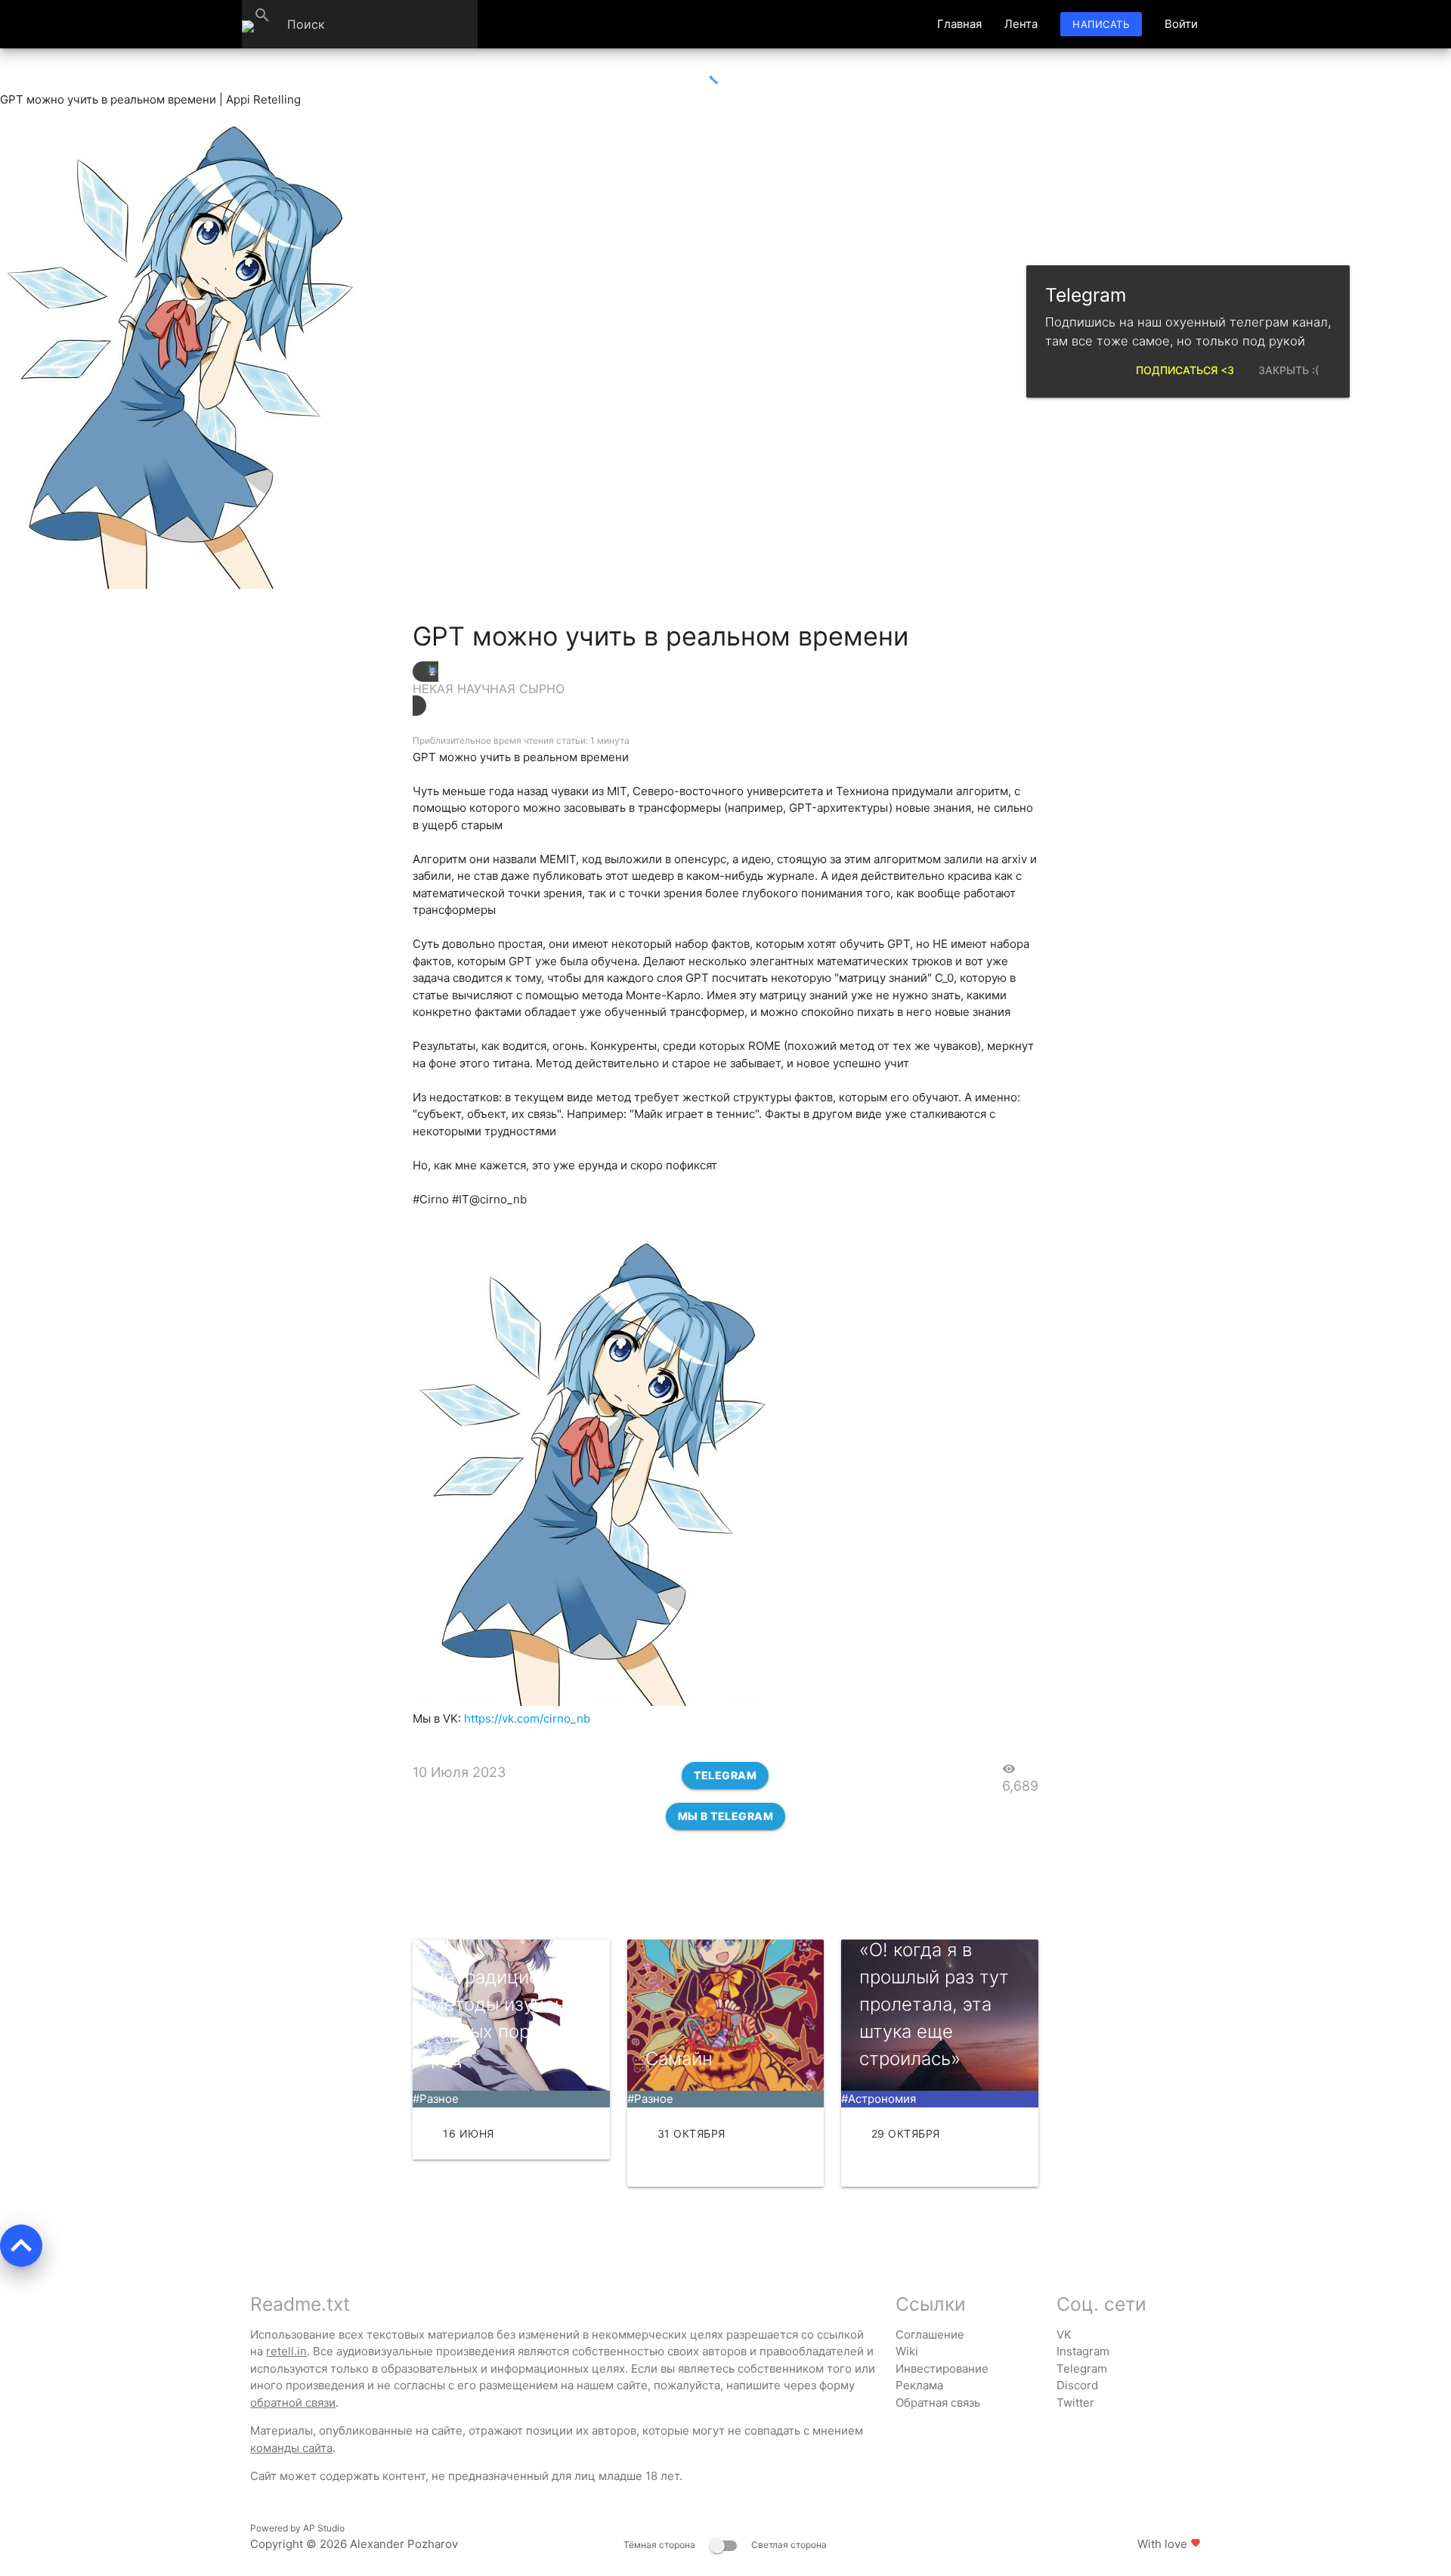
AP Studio (324, 2528)
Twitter (1075, 2403)
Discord (1077, 2385)
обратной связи (293, 2403)
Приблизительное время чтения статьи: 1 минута (521, 740)
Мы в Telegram (726, 1816)
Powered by (297, 2528)
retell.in (286, 2351)
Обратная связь (938, 2403)
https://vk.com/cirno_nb (527, 1718)
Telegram (725, 1775)
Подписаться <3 (1185, 370)
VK (1064, 2334)
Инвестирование (942, 2369)
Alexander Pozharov (404, 2544)
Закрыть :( (1289, 370)
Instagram (1083, 2351)
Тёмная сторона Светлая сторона (725, 2545)
